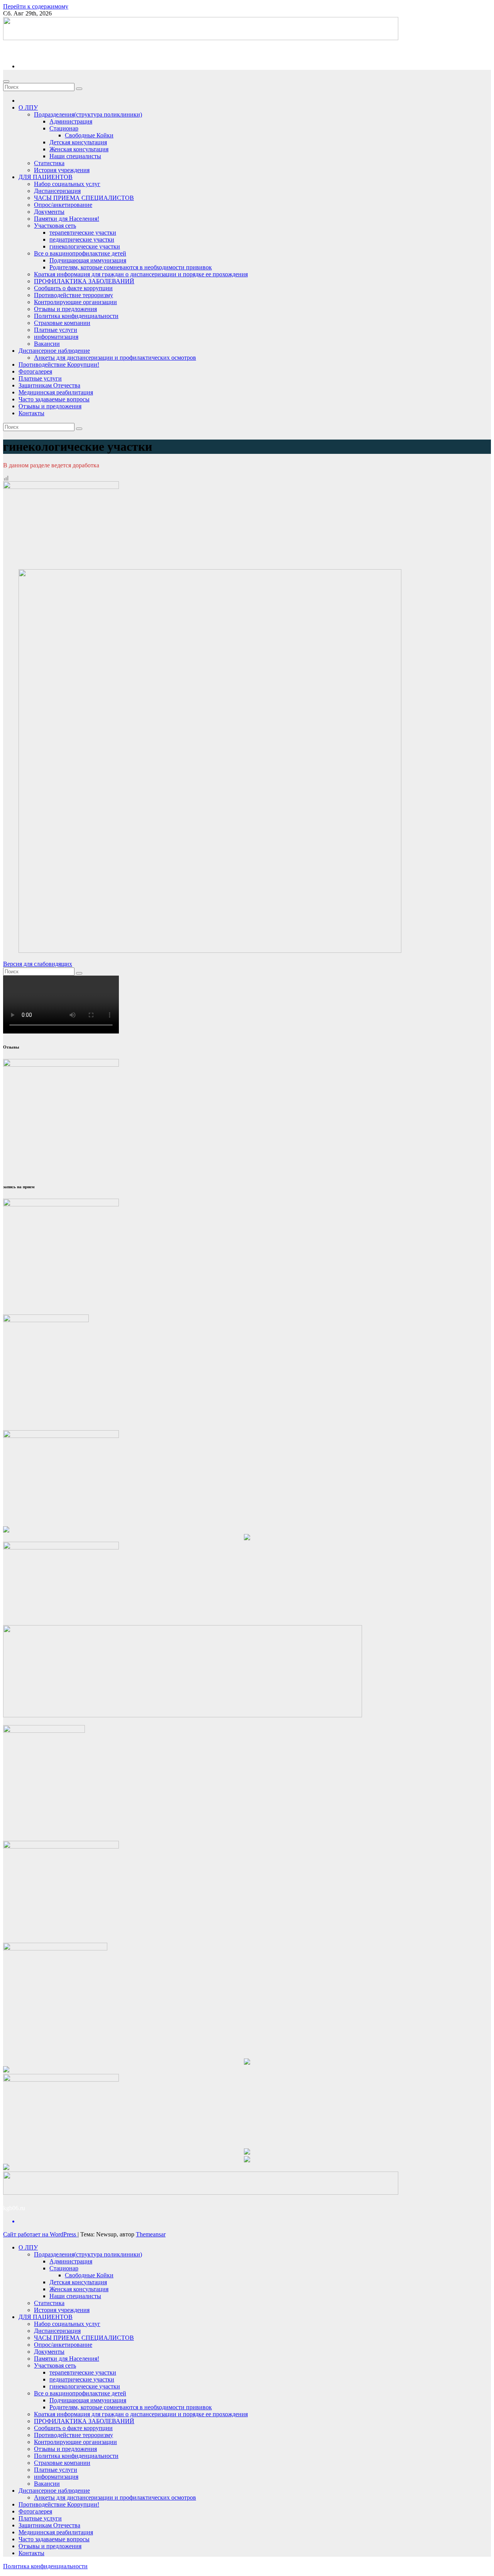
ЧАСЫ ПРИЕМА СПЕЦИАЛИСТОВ (84, 198)
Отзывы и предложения (65, 309)
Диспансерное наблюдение (54, 351)
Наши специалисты (75, 156)
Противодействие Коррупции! (59, 364)
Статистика (49, 163)
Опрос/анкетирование (63, 205)
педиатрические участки (82, 239)
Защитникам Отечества (49, 385)
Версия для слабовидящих (38, 964)
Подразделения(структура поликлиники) (88, 114)
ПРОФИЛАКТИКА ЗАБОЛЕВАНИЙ (84, 281)
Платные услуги (56, 330)
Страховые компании (62, 323)
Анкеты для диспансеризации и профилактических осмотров (115, 358)
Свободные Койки (89, 135)
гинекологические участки (85, 246)
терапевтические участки (83, 233)
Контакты (31, 413)
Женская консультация (79, 149)
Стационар (64, 128)
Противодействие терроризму (74, 295)
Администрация (71, 121)
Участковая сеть (55, 226)
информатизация (56, 337)
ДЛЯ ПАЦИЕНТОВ (46, 177)
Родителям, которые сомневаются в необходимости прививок (131, 267)
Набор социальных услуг (67, 184)
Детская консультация (78, 142)
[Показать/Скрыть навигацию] (6, 81)
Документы (49, 212)
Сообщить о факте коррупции (73, 288)
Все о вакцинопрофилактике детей (80, 253)
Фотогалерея (35, 371)
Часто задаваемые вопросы (54, 399)
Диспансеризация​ (57, 191)
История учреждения (62, 170)
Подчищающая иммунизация (88, 260)
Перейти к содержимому (36, 6)
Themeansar (151, 2234)
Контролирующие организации (75, 302)
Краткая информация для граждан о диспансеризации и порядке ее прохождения (141, 274)
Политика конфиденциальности (76, 316)
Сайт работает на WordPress (40, 2234)
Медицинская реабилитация (56, 392)
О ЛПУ (28, 107)
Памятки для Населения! (67, 219)
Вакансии (47, 344)
